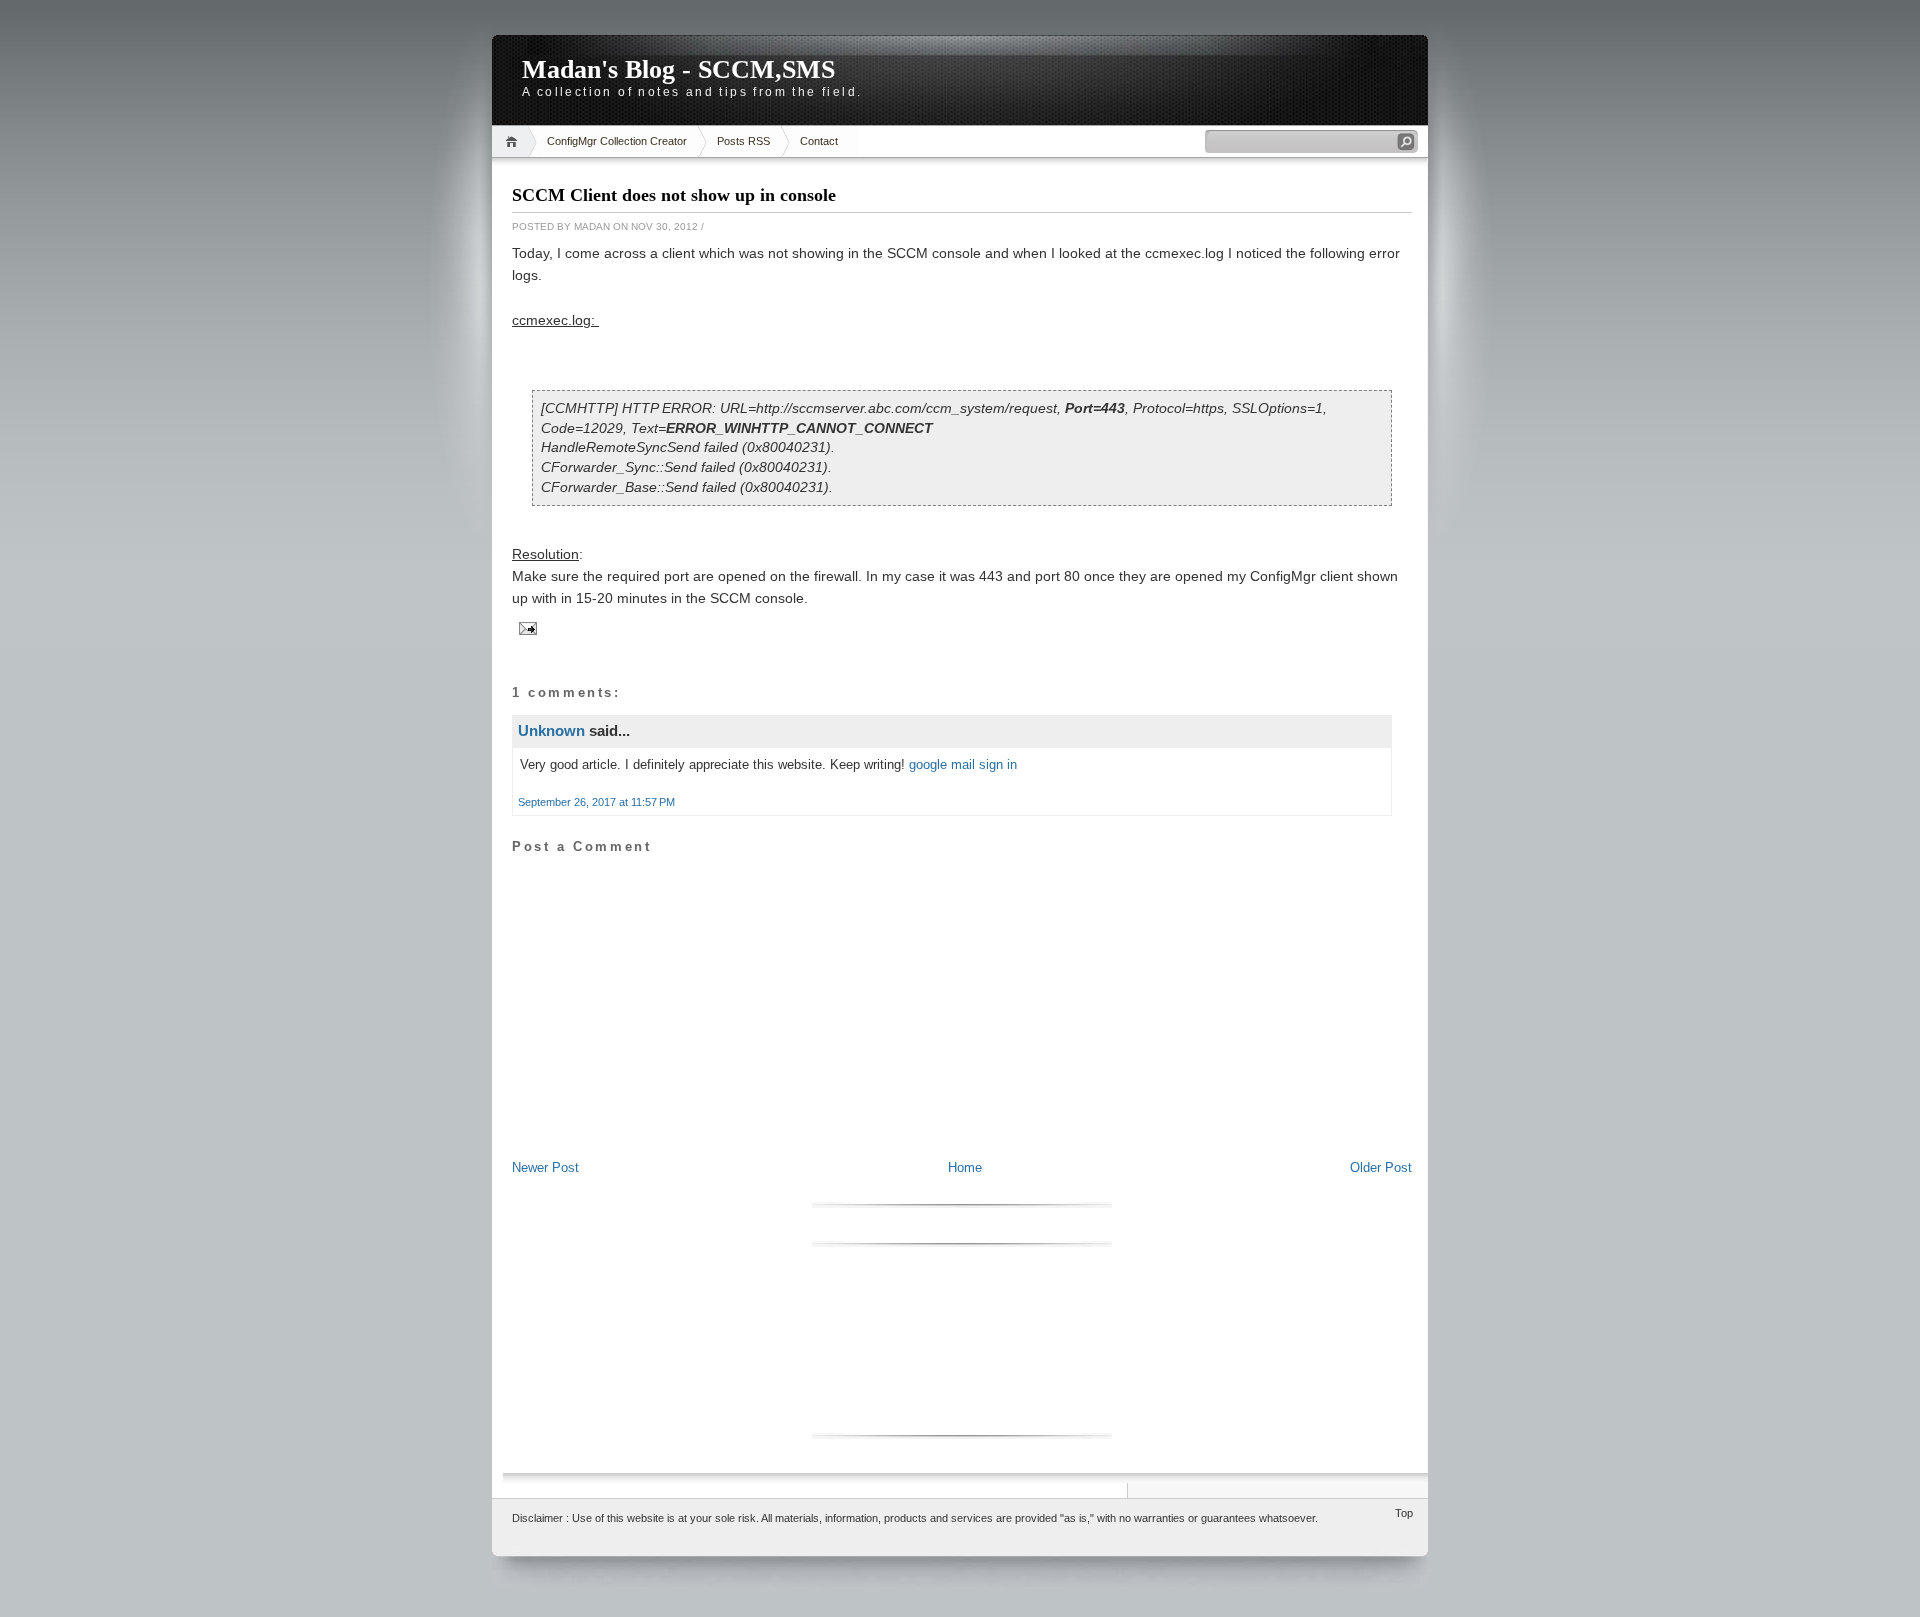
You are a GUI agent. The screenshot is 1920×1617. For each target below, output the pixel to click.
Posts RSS (743, 141)
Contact (819, 141)
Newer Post (545, 1167)
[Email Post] (525, 627)
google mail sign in (963, 764)
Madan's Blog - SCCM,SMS (678, 69)
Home (514, 141)
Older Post (1381, 1167)
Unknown (551, 730)
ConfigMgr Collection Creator (617, 141)
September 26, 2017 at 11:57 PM (596, 802)
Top (1404, 1513)
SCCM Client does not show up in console (674, 195)
